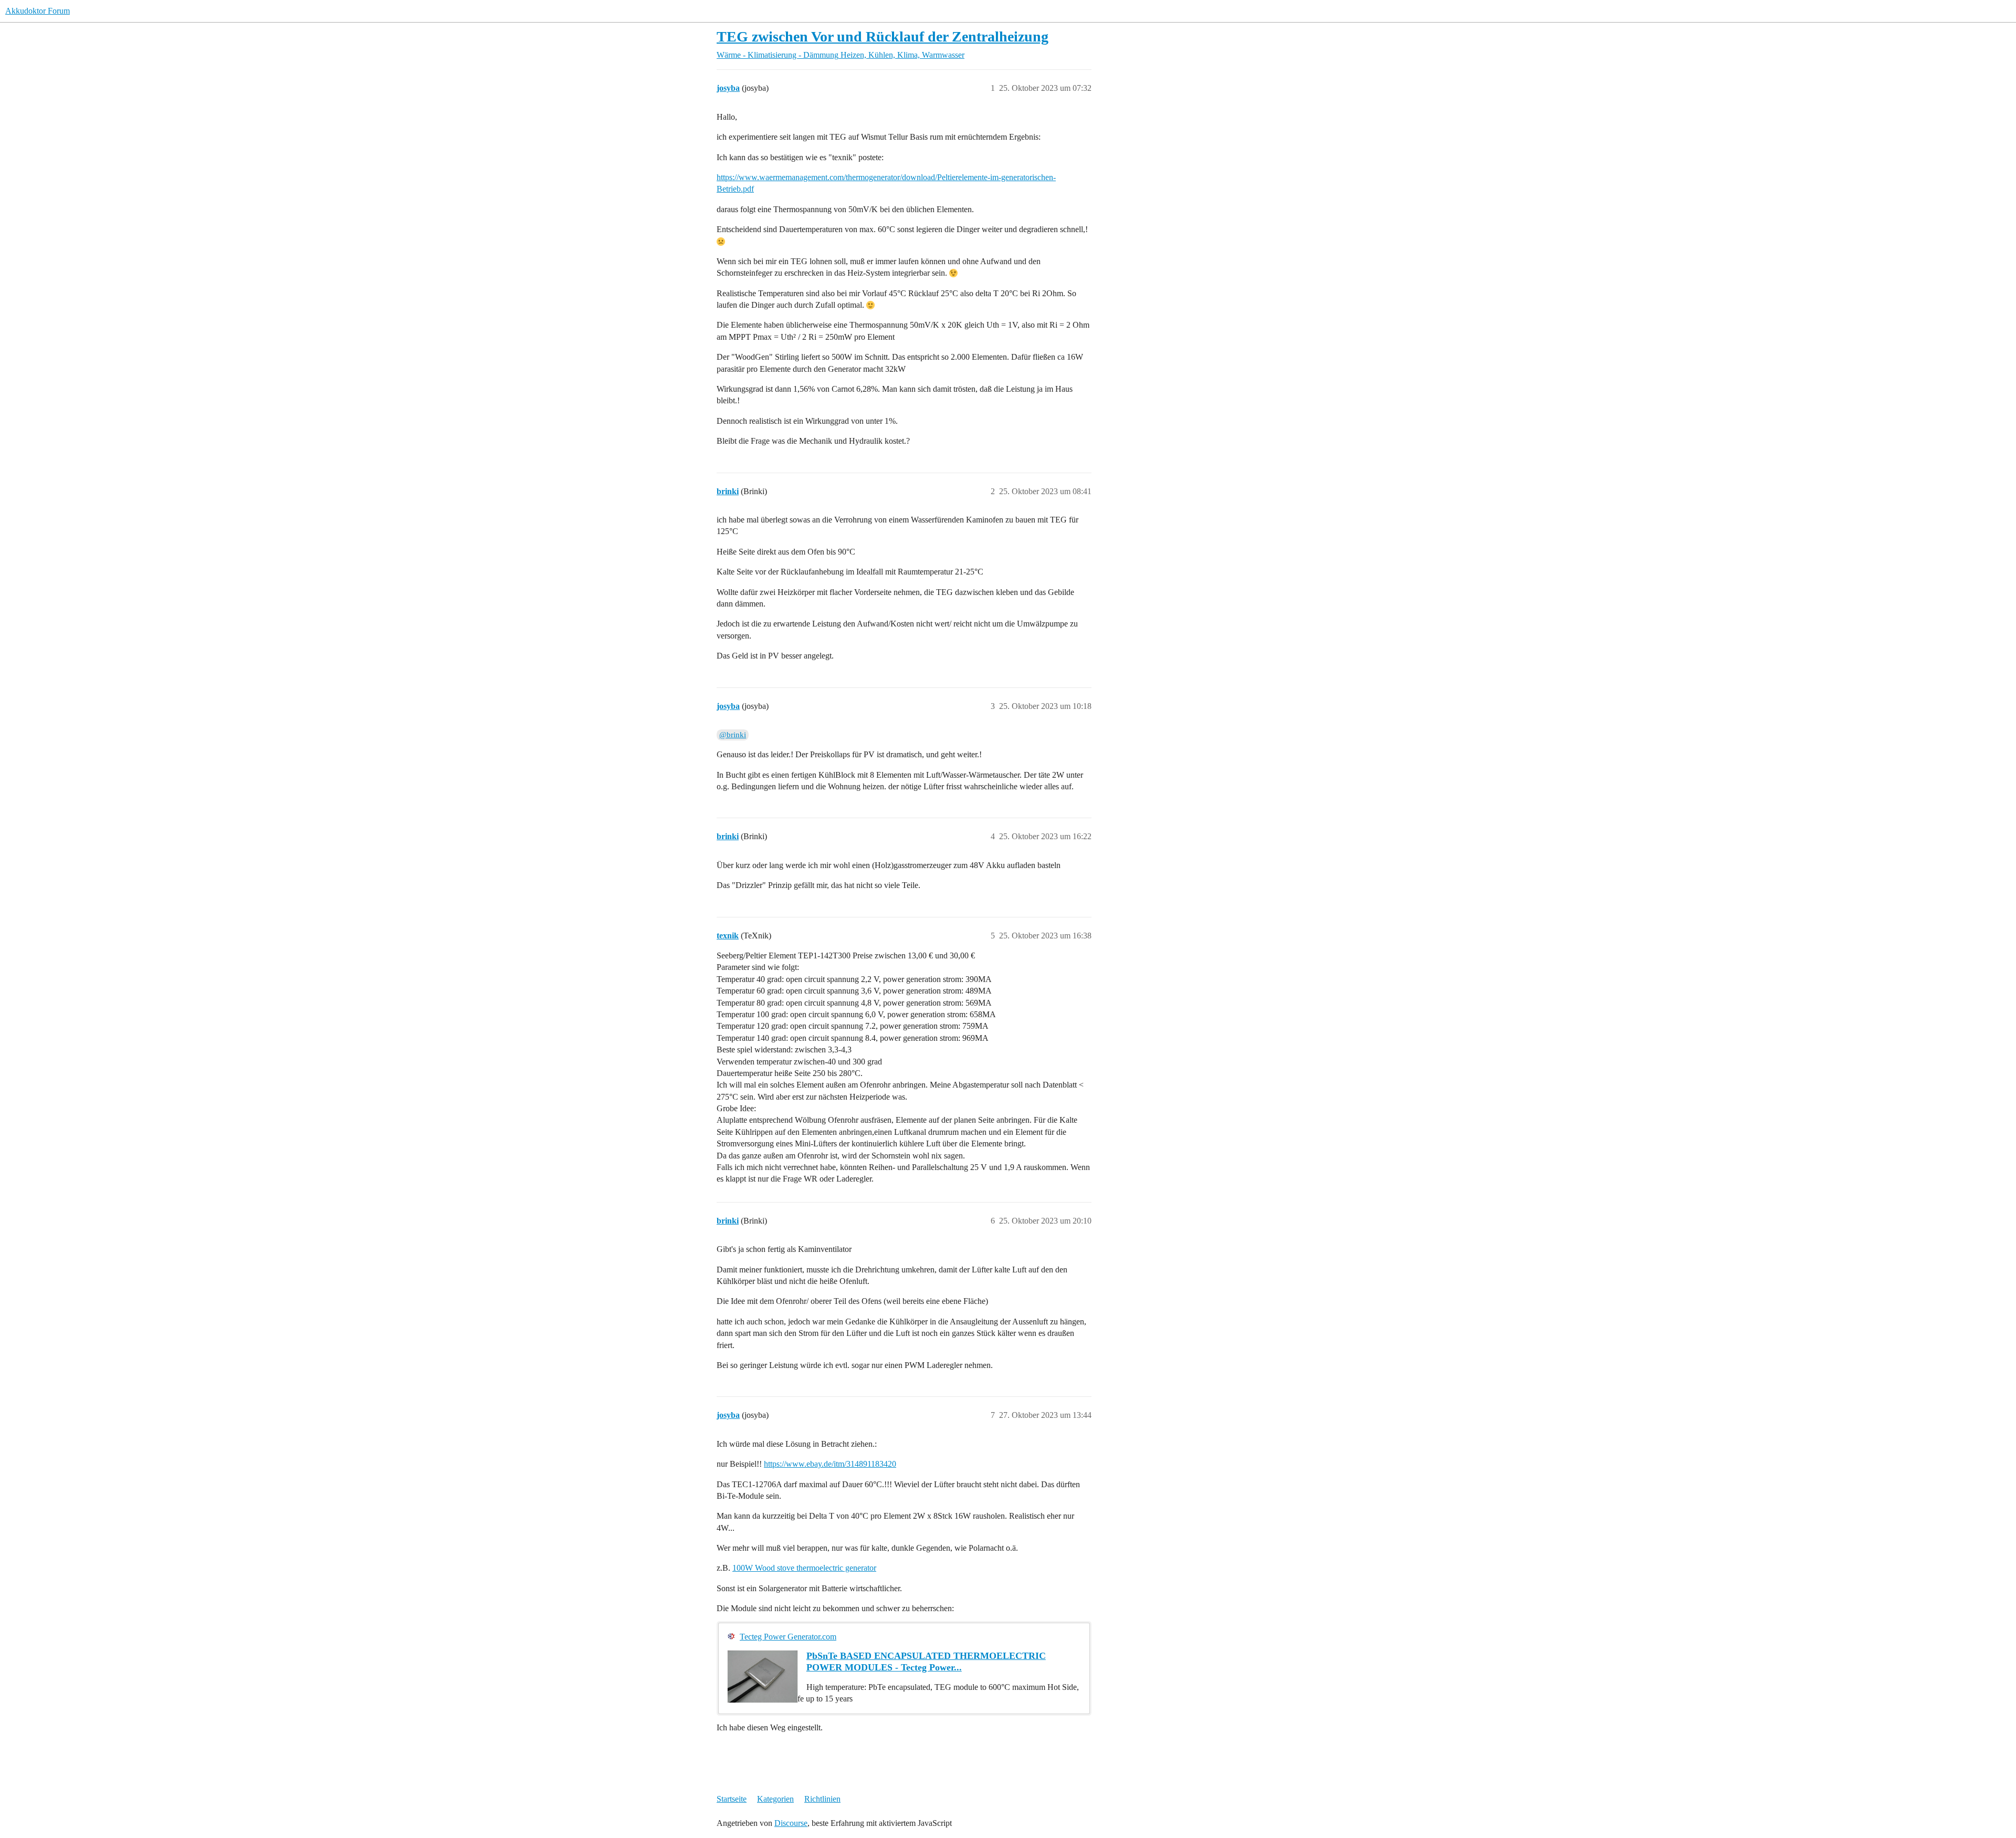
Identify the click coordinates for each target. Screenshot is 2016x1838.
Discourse (791, 1823)
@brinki (733, 735)
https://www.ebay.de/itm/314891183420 (830, 1464)
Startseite (732, 1799)
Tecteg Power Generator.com (788, 1637)
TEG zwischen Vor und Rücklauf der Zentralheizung (883, 36)
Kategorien (775, 1799)
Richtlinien (822, 1799)
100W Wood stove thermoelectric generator (804, 1568)
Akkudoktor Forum (38, 11)
